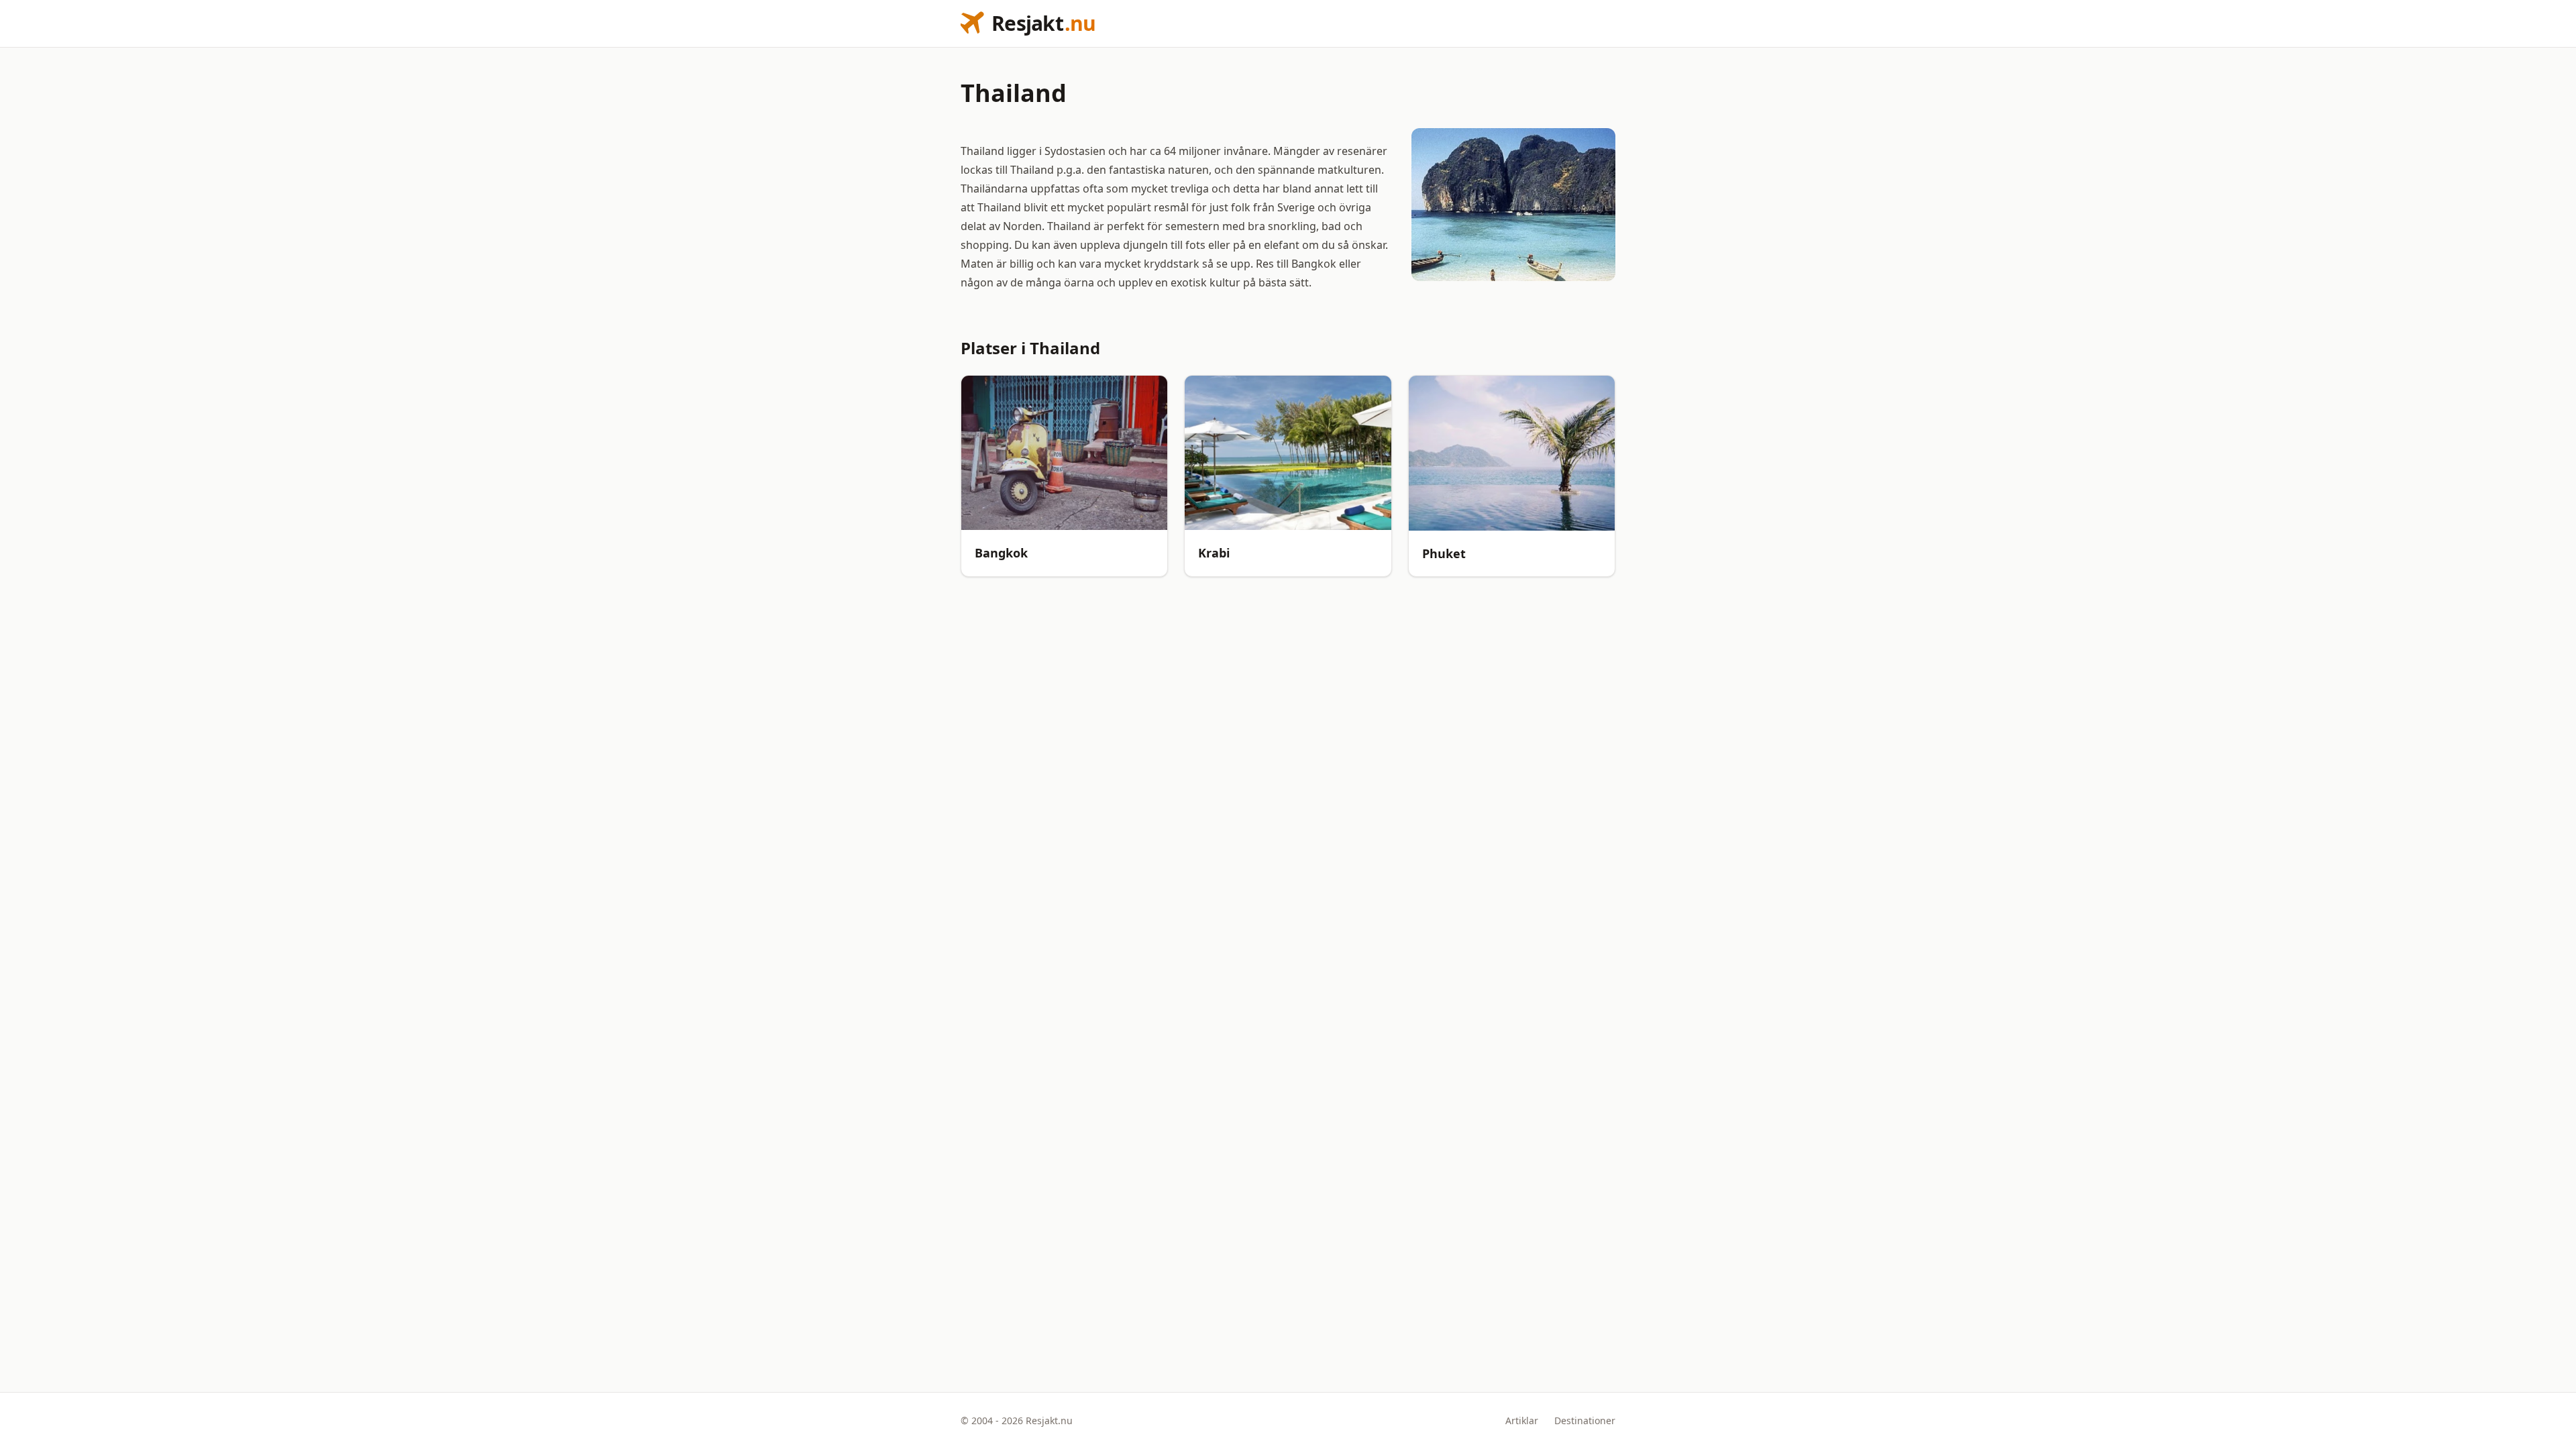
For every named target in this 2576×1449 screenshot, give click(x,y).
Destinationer (1585, 1420)
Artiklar (1522, 1420)
